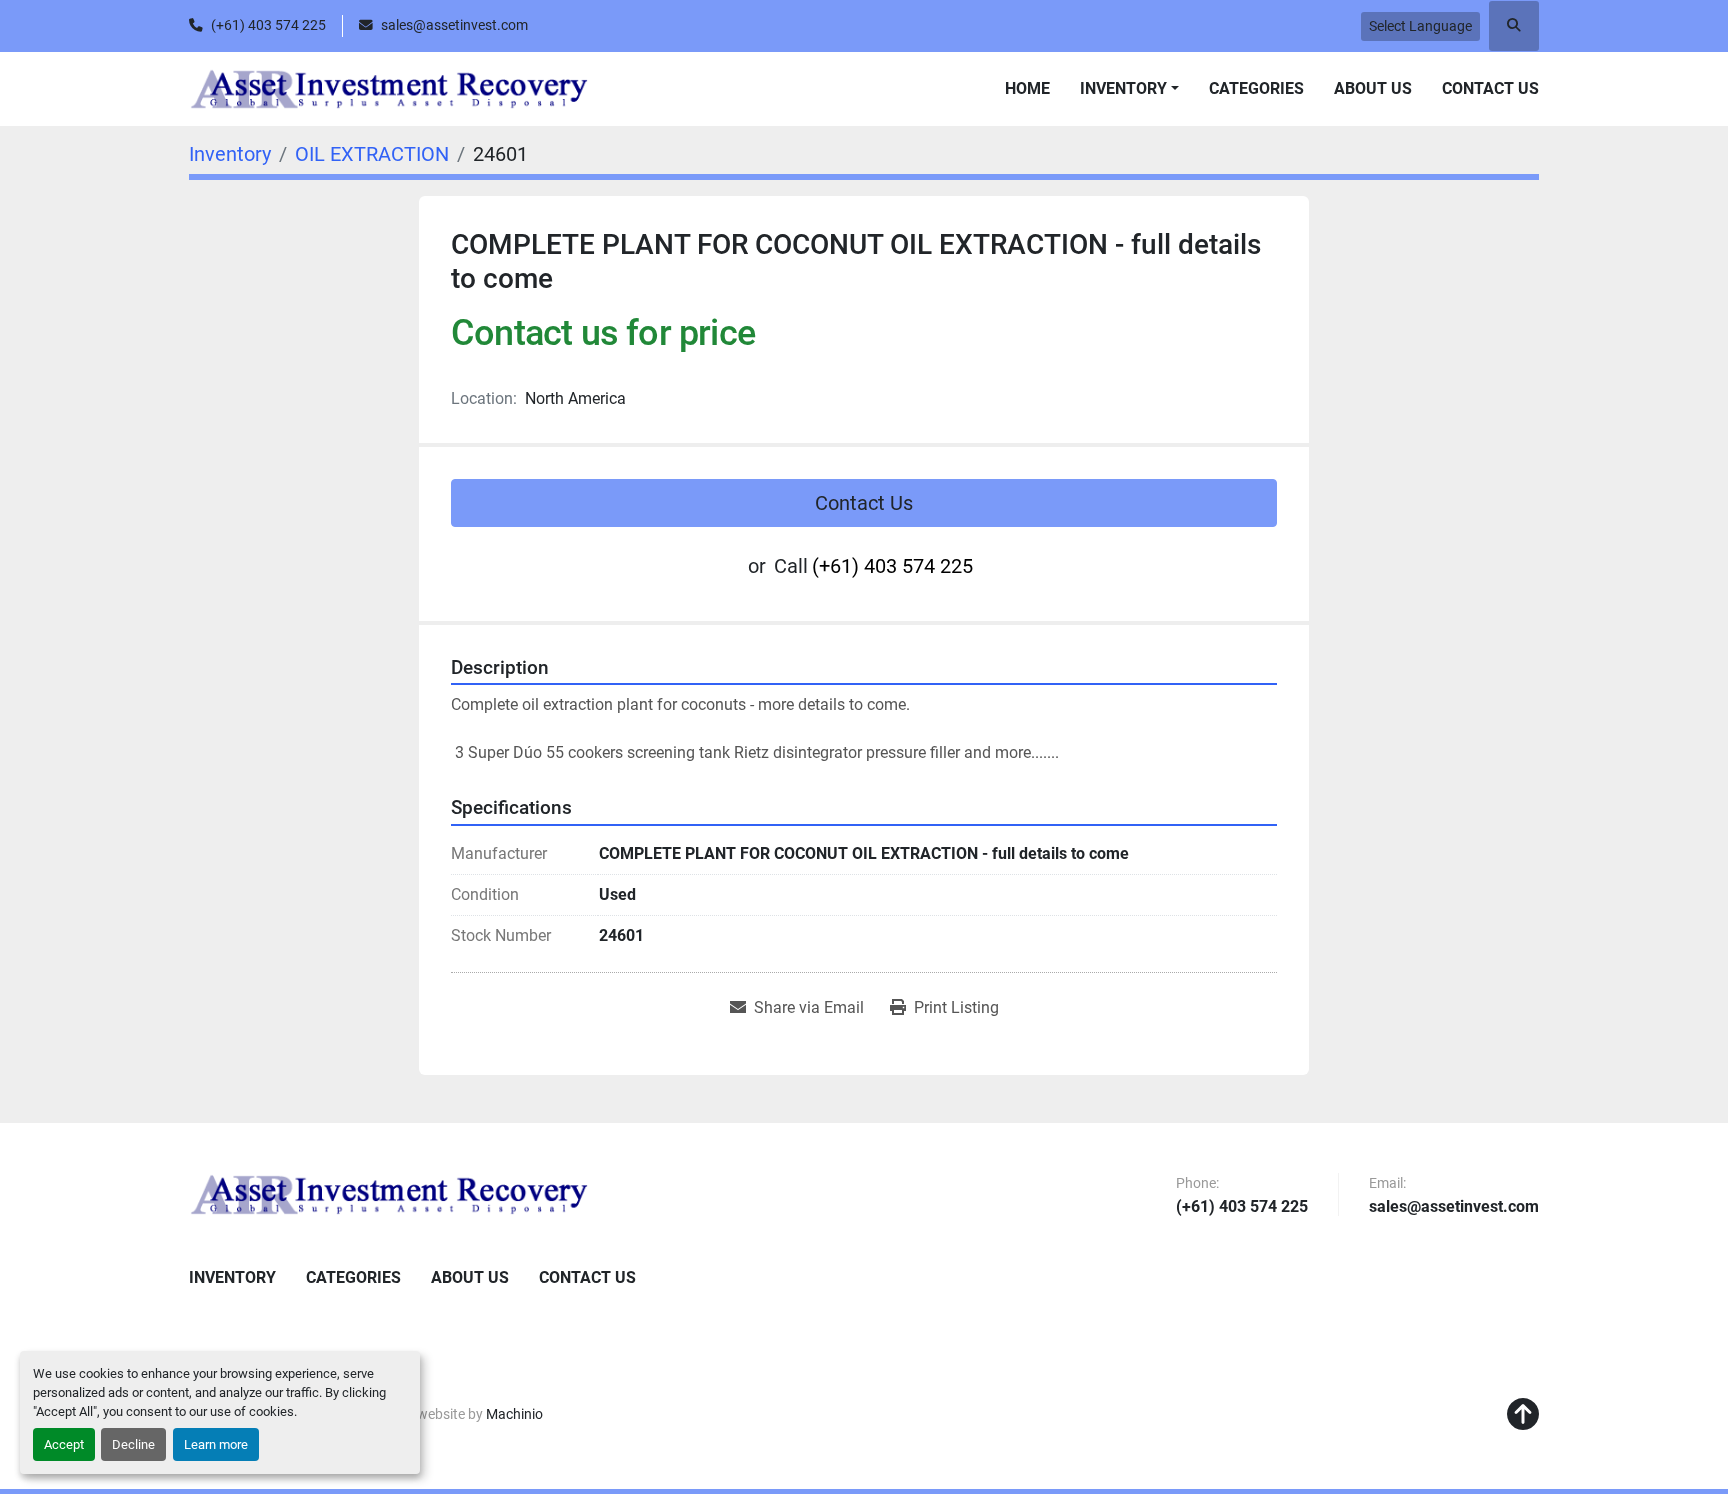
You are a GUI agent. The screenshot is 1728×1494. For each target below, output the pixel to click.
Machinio (514, 1414)
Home (1027, 88)
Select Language (1420, 26)
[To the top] (1523, 1415)
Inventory (1123, 88)
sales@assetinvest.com (454, 25)
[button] (1129, 89)
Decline (133, 1444)
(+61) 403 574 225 (268, 25)
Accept (64, 1444)
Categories (1256, 88)
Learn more (216, 1444)
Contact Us (1490, 88)
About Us (1373, 88)
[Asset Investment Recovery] (389, 1194)
